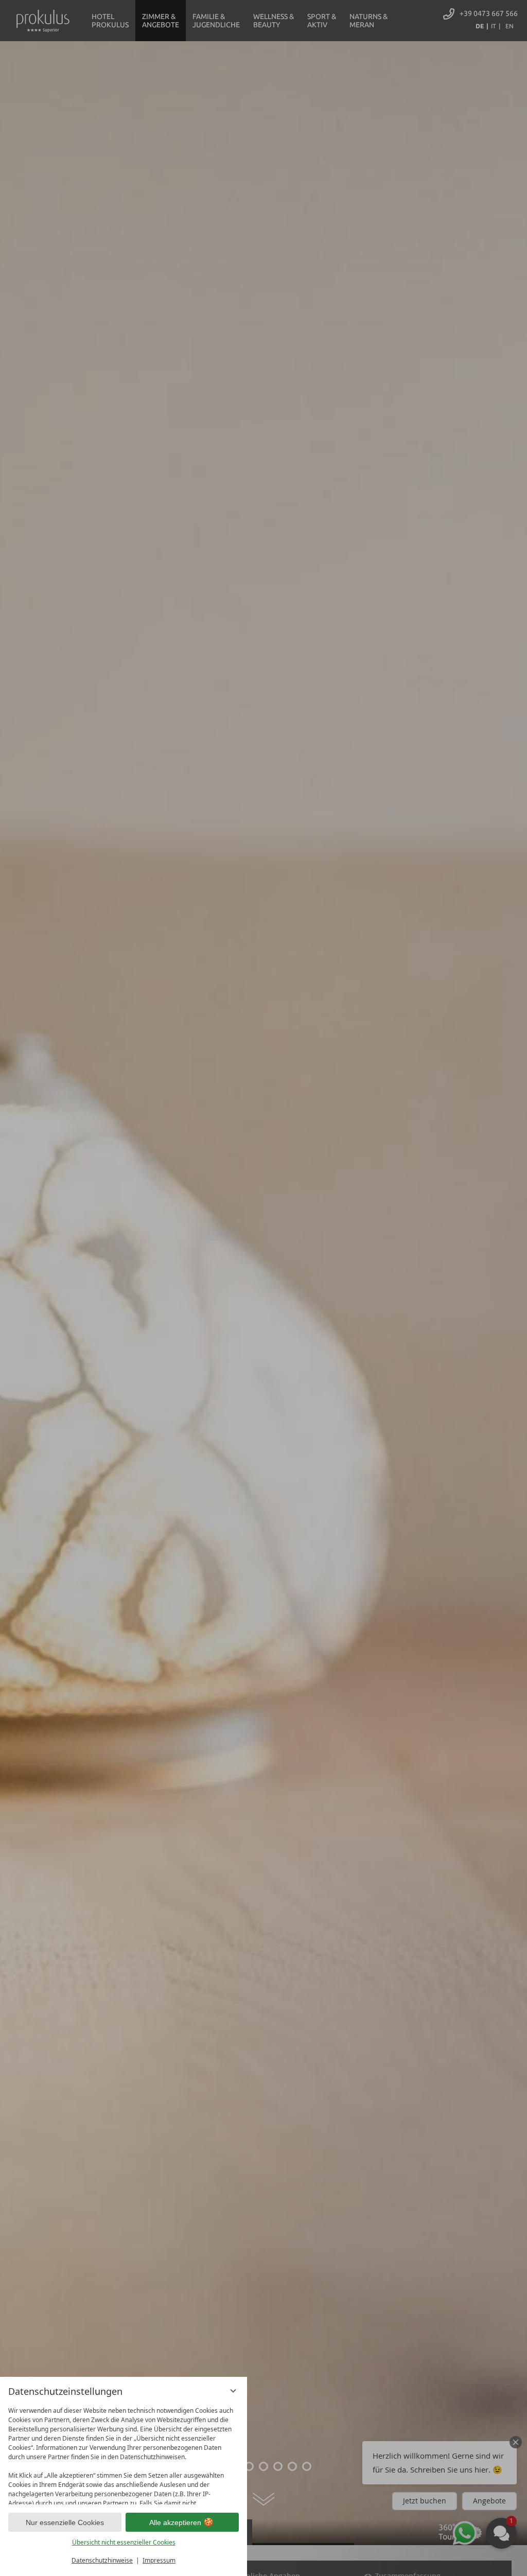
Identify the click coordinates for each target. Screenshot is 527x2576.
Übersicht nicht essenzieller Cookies (124, 2542)
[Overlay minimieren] (233, 2391)
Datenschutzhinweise (102, 2560)
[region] (124, 2453)
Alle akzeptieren (175, 2522)
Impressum (159, 2560)
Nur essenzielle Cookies (65, 2522)
